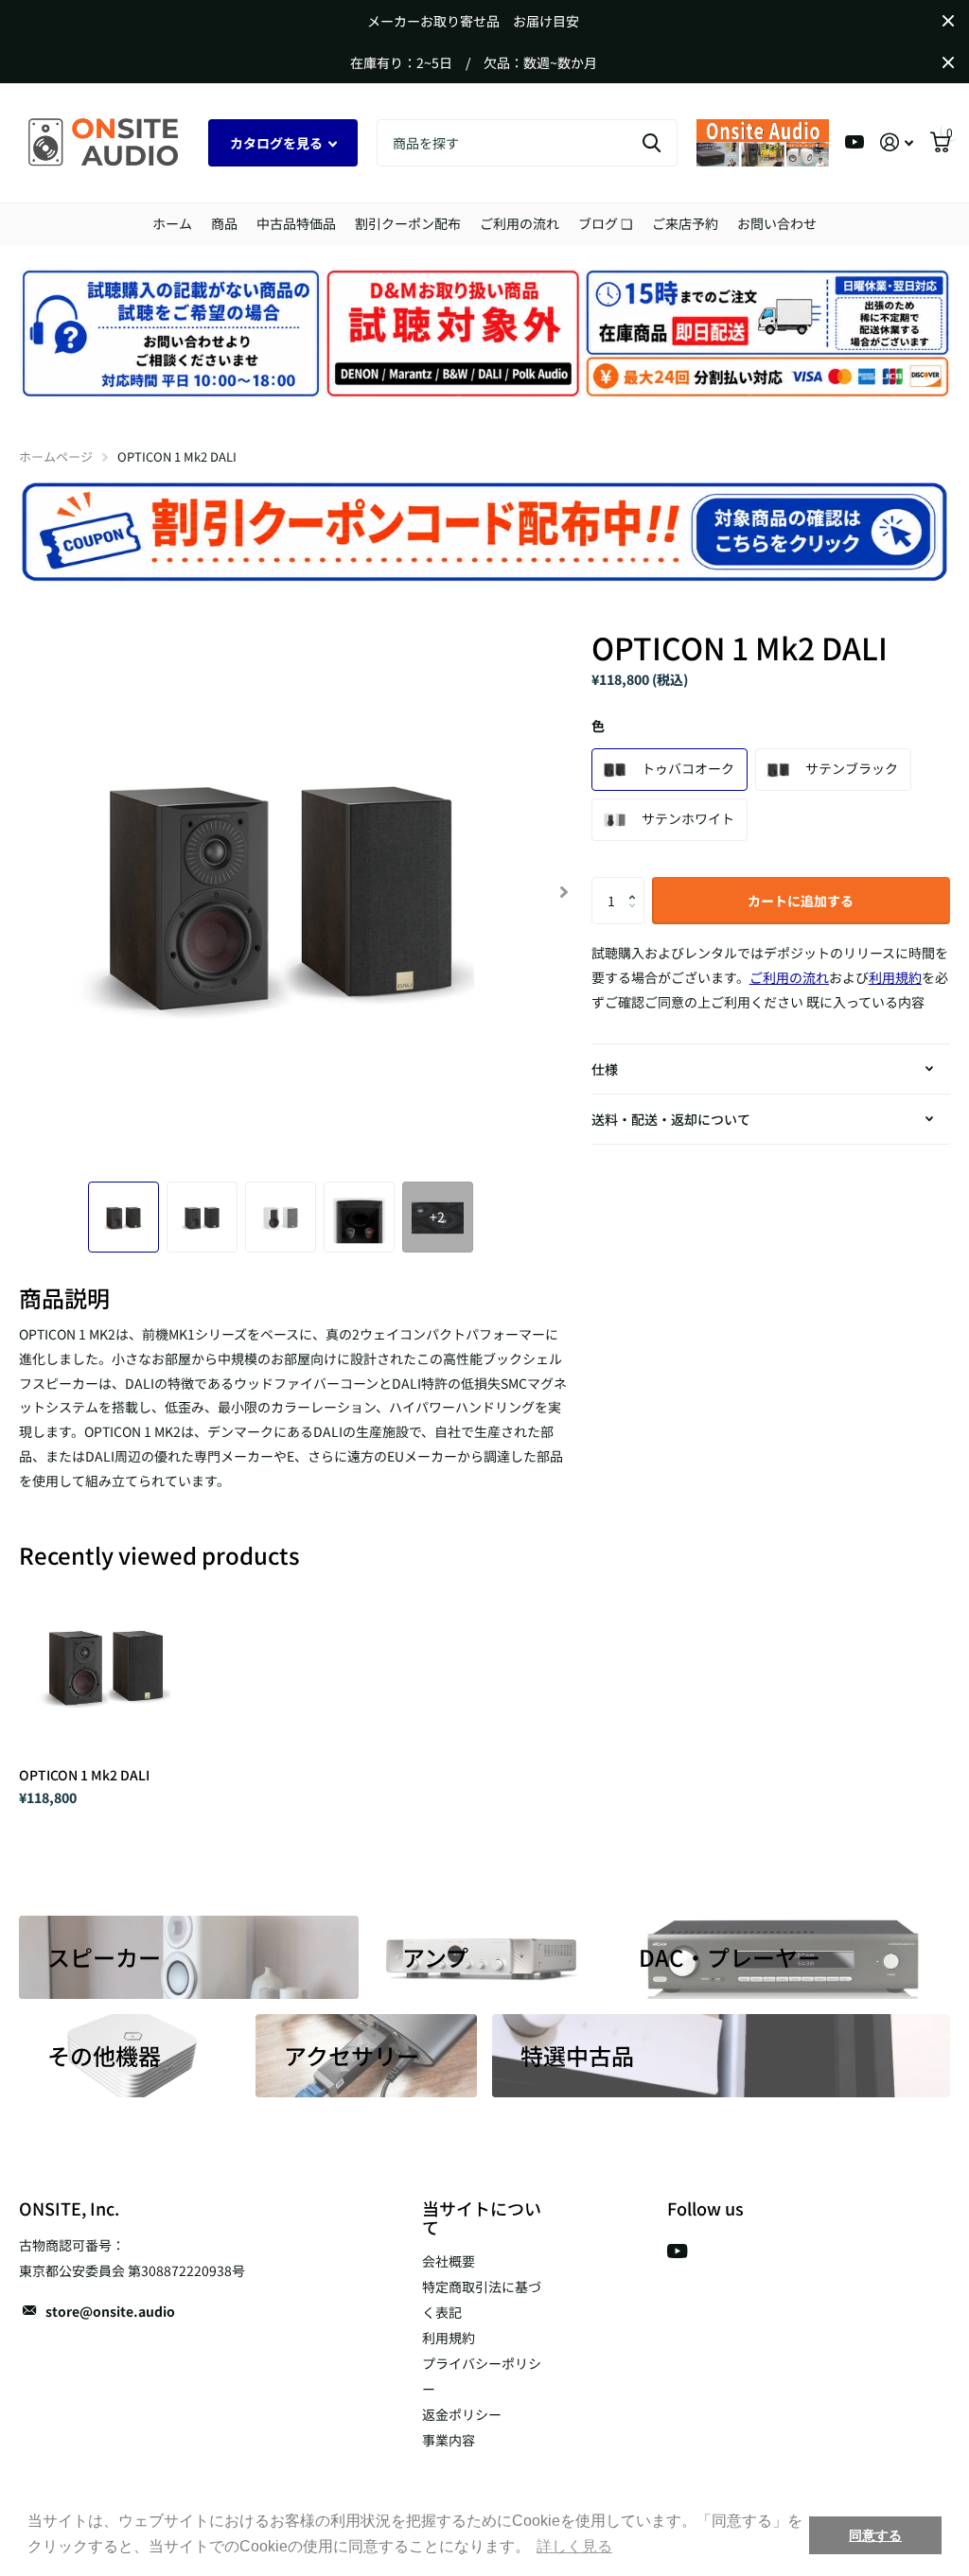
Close (948, 21)
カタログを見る (278, 143)
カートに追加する (801, 901)
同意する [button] (875, 2535)
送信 (652, 143)
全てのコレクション (224, 224)
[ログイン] (897, 142)
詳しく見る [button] (574, 2546)
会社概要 (449, 2261)
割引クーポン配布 (408, 223)
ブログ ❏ (606, 223)
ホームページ (56, 456)
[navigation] (123, 1217)
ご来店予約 (685, 223)
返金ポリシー (462, 2414)
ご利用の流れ (520, 223)
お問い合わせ (777, 223)
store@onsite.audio (110, 2311)
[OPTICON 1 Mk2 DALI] (106, 1666)
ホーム (172, 223)
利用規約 (449, 2338)
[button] (637, 884)
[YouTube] (677, 2251)
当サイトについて (482, 2218)
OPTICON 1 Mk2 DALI (84, 1775)
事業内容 (449, 2440)
